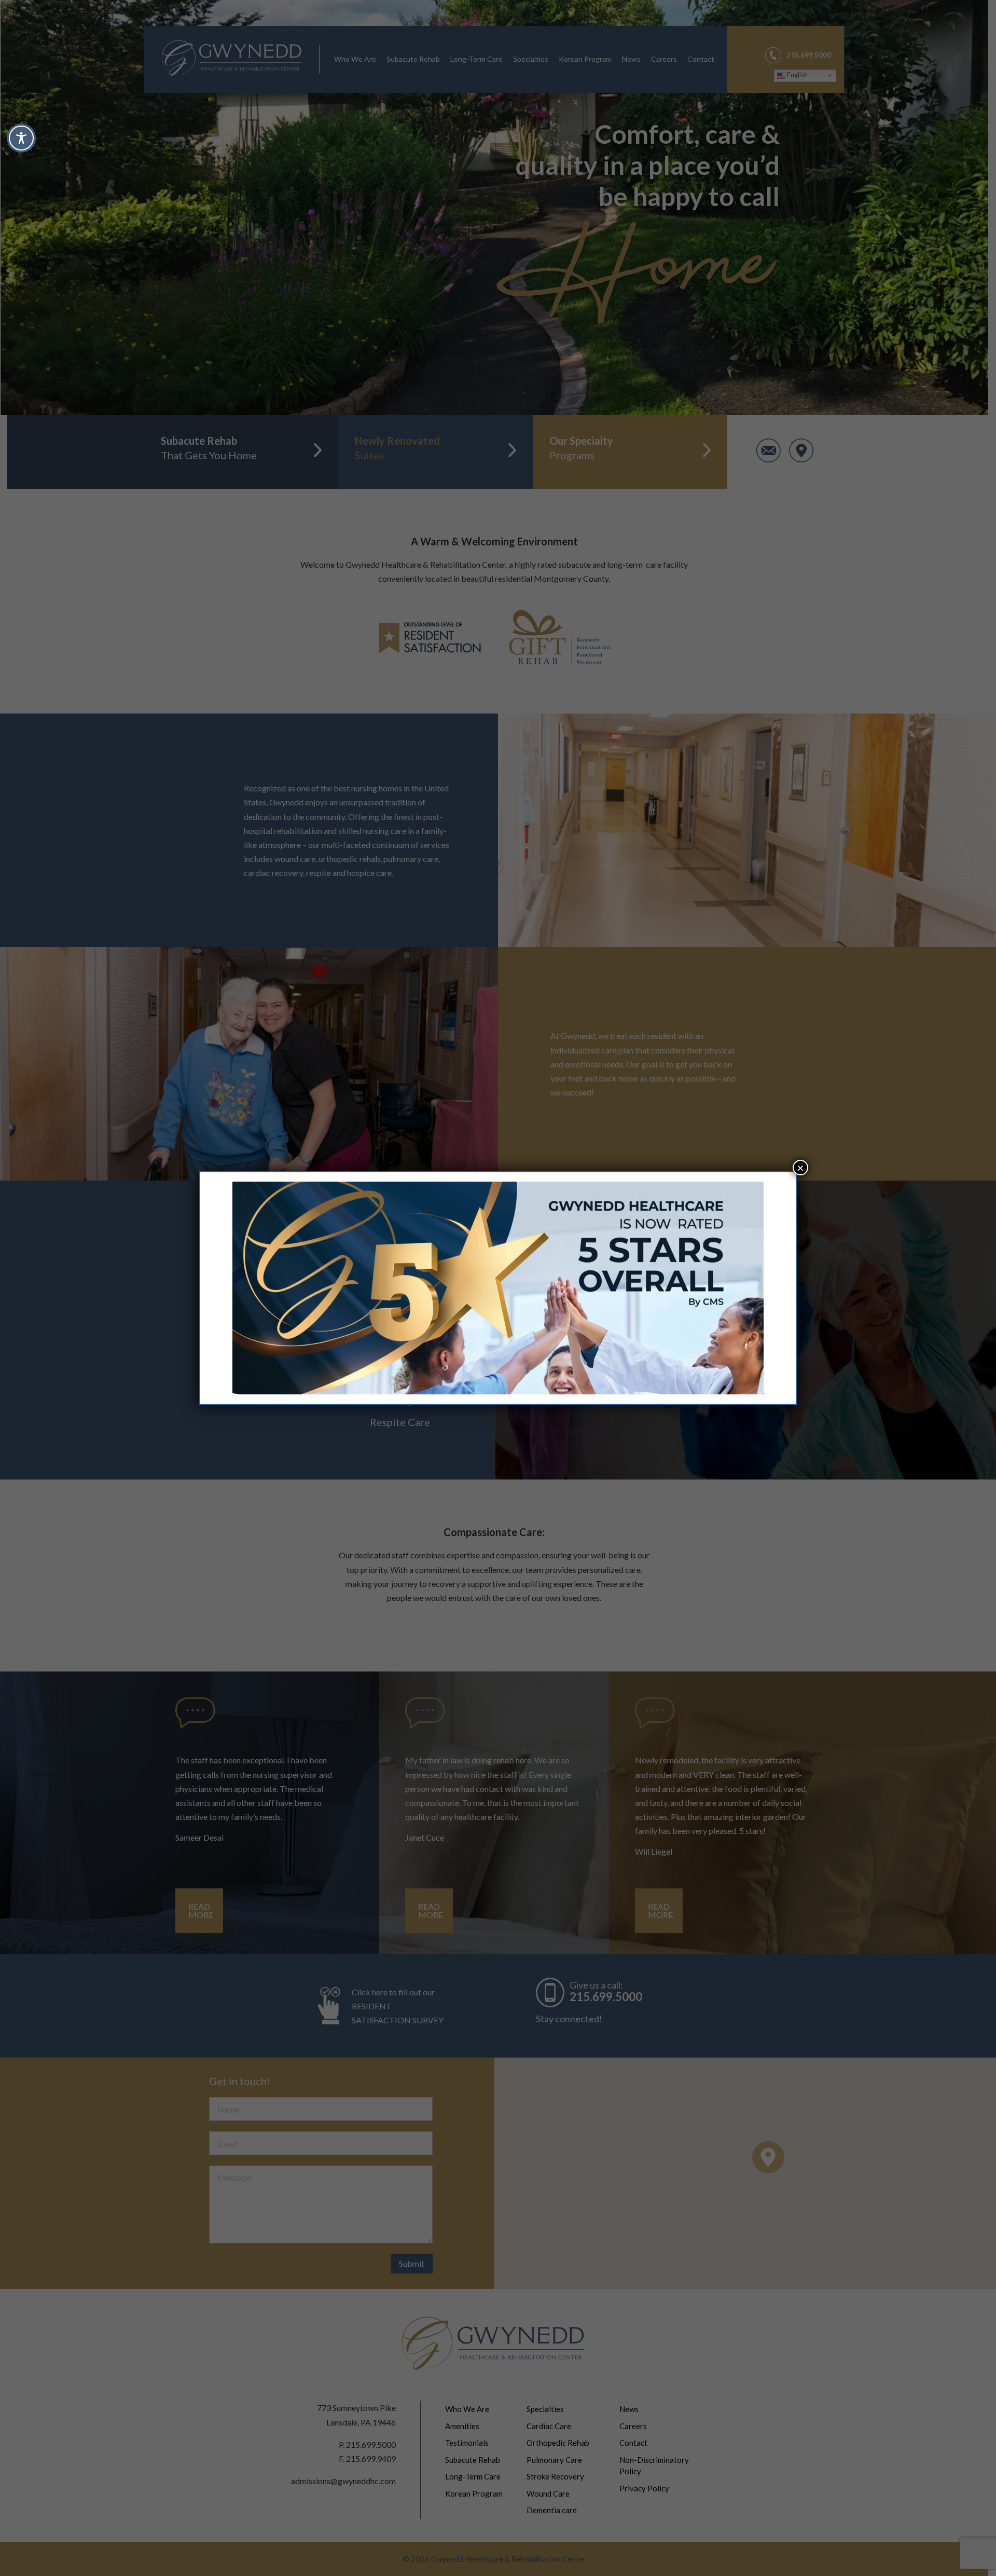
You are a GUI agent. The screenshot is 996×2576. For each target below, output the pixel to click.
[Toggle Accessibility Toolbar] (21, 138)
